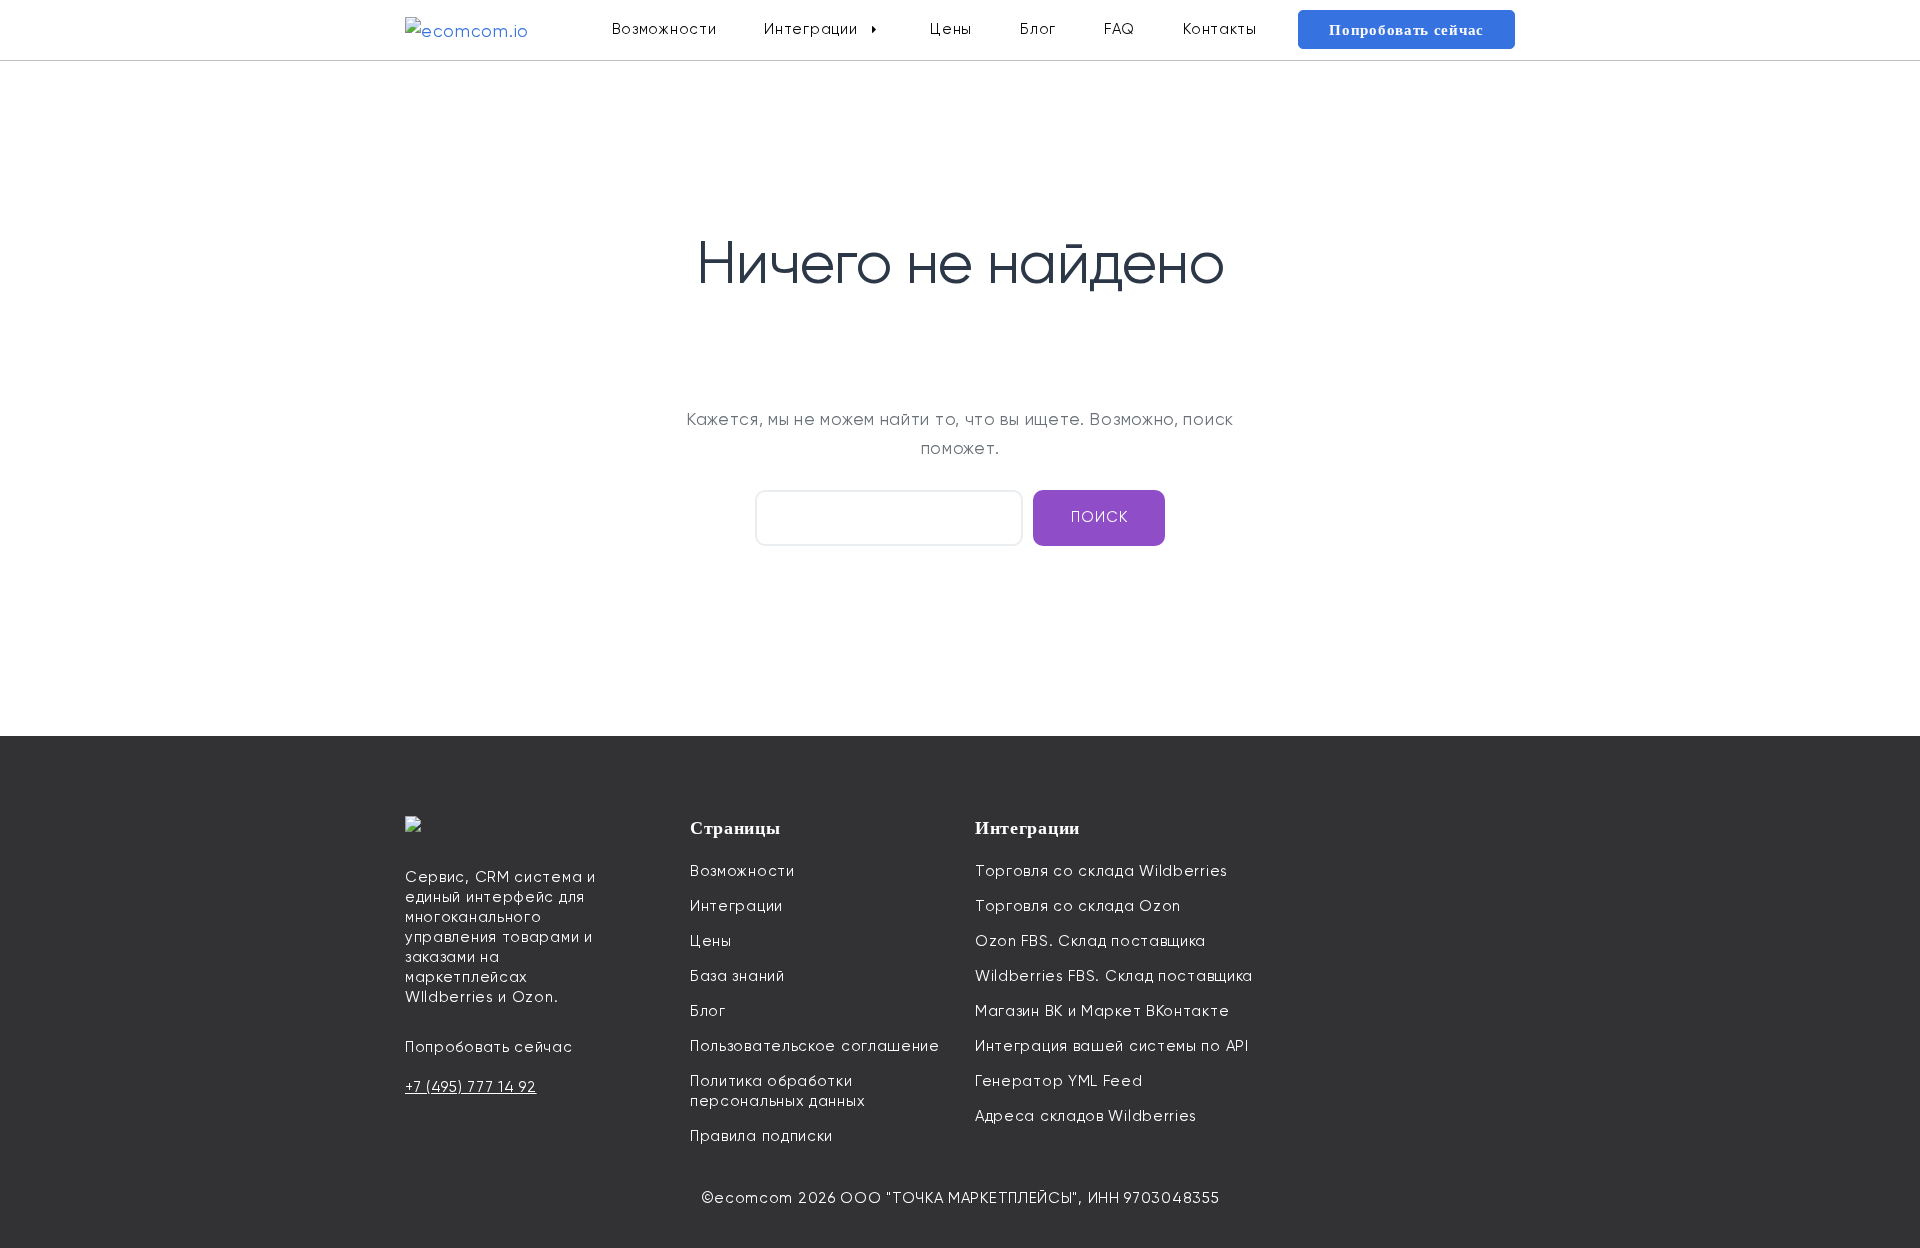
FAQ (1119, 29)
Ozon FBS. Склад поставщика (1090, 941)
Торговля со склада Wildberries (1101, 871)
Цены (951, 29)
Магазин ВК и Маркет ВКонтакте (1102, 1011)
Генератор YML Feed (1059, 1081)
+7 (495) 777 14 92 (471, 1087)
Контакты (1220, 29)
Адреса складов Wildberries (1086, 1116)
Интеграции (810, 29)
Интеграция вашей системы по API (1112, 1046)
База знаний (737, 976)
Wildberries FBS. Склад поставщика (1114, 976)
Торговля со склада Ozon (1078, 906)
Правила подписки (761, 1136)
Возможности (664, 29)
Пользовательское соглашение (815, 1046)
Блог (1038, 29)
